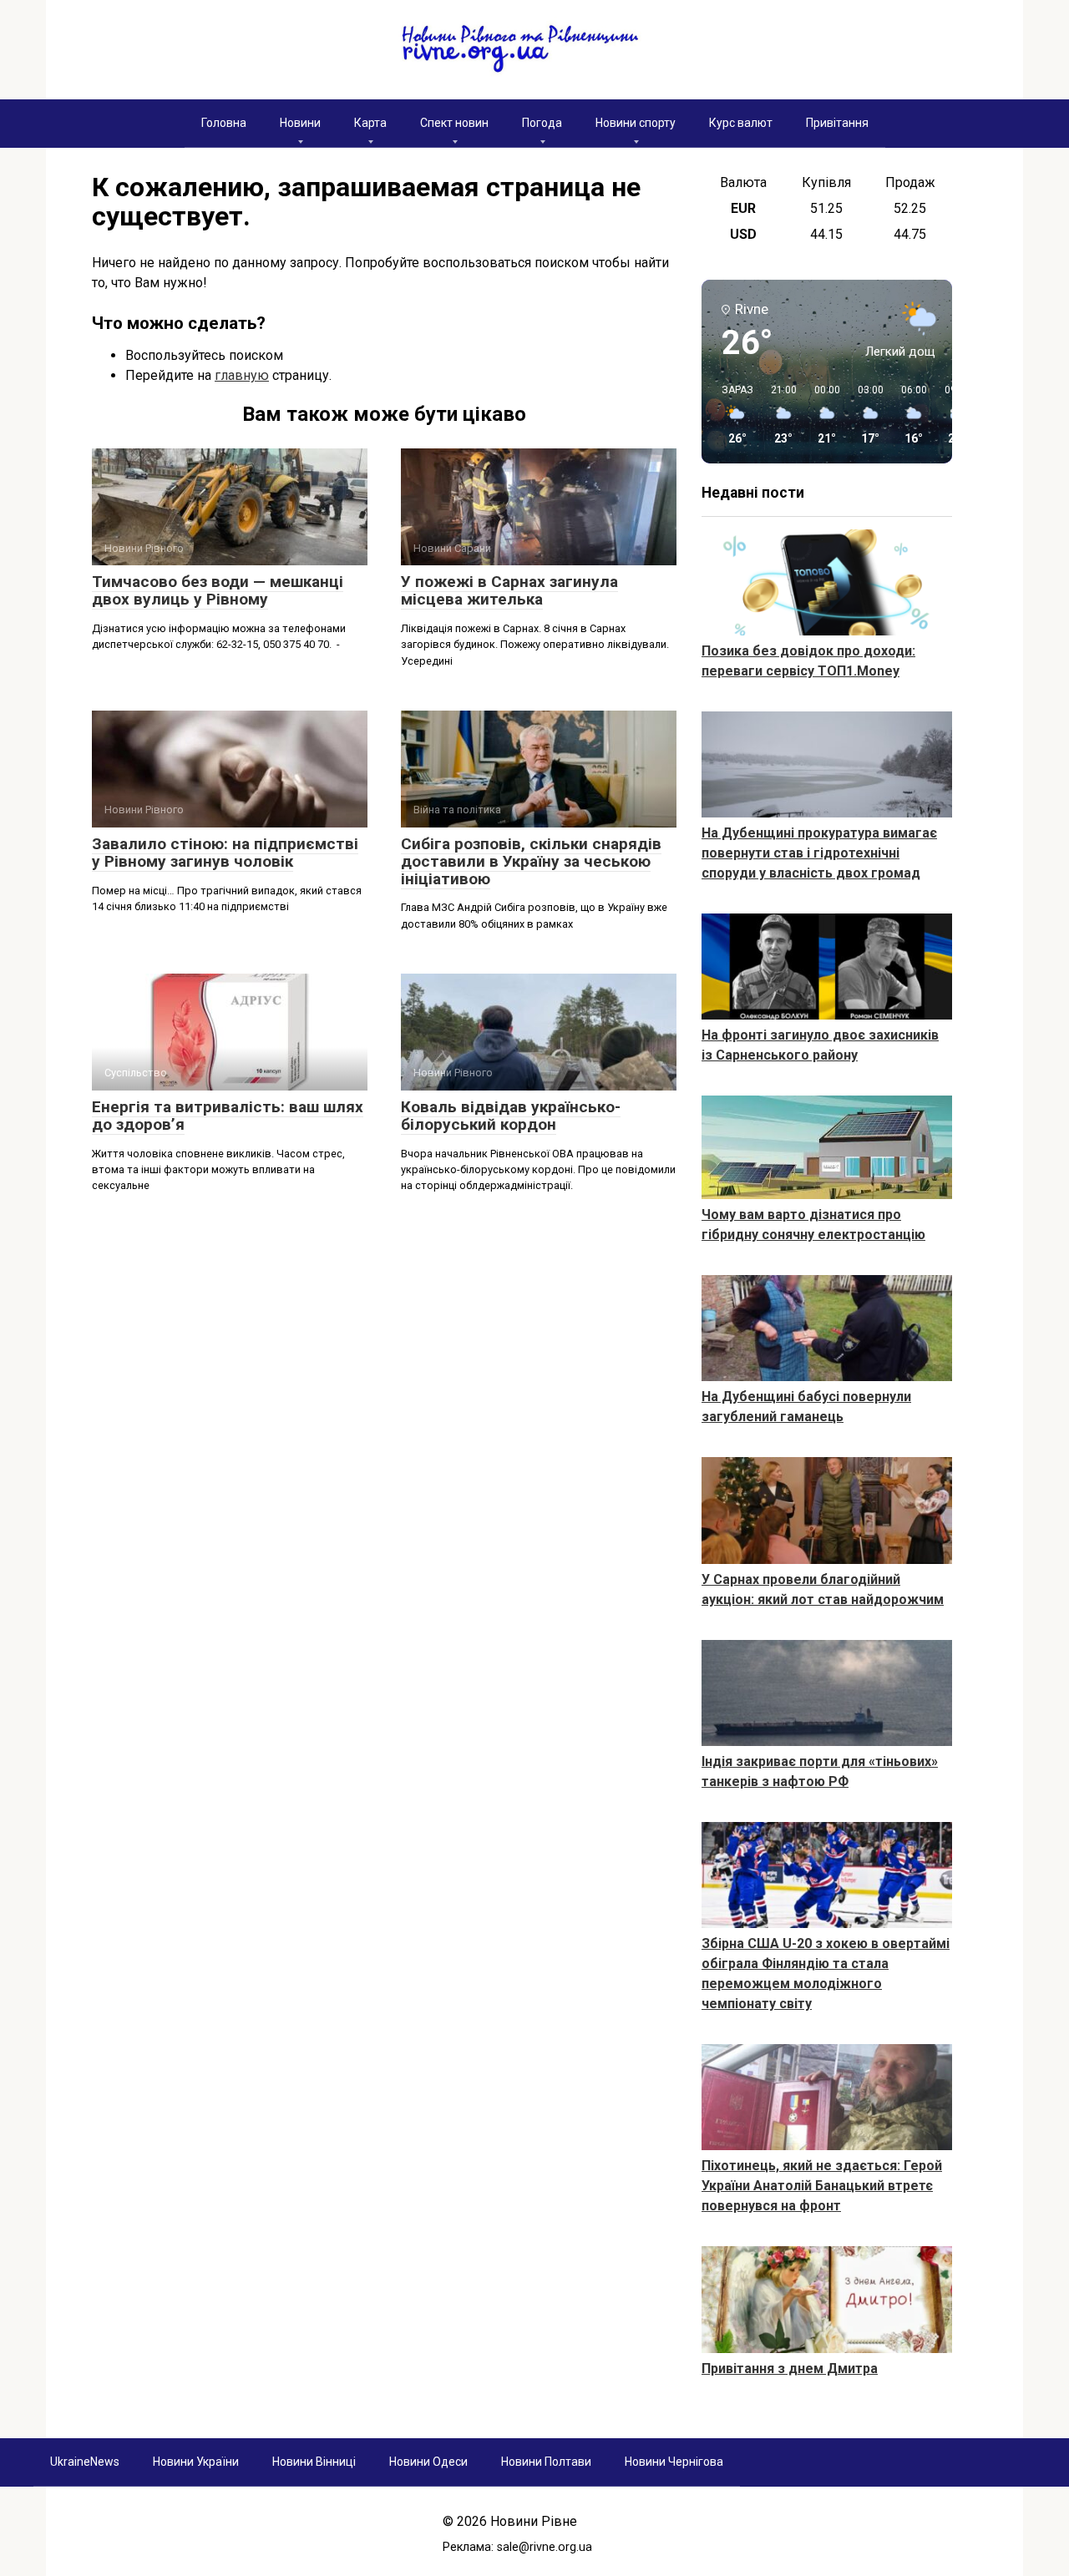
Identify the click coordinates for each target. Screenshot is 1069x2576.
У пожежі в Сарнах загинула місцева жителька (509, 590)
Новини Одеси (428, 2462)
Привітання (837, 123)
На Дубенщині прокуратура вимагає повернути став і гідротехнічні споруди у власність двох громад (819, 853)
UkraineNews (85, 2462)
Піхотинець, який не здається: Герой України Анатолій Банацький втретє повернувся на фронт (822, 2186)
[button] (732, 415)
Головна (224, 123)
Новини (300, 123)
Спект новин (454, 123)
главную (242, 375)
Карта (370, 123)
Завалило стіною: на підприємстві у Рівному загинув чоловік (225, 853)
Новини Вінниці (314, 2462)
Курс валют (741, 123)
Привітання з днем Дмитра (790, 2369)
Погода (542, 123)
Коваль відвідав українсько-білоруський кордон (511, 1116)
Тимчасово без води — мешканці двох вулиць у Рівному (218, 590)
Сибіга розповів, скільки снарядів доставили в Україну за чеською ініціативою (531, 861)
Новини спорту (636, 123)
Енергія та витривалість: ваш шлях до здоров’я (228, 1116)
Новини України (196, 2462)
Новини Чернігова (674, 2462)
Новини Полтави (546, 2462)
